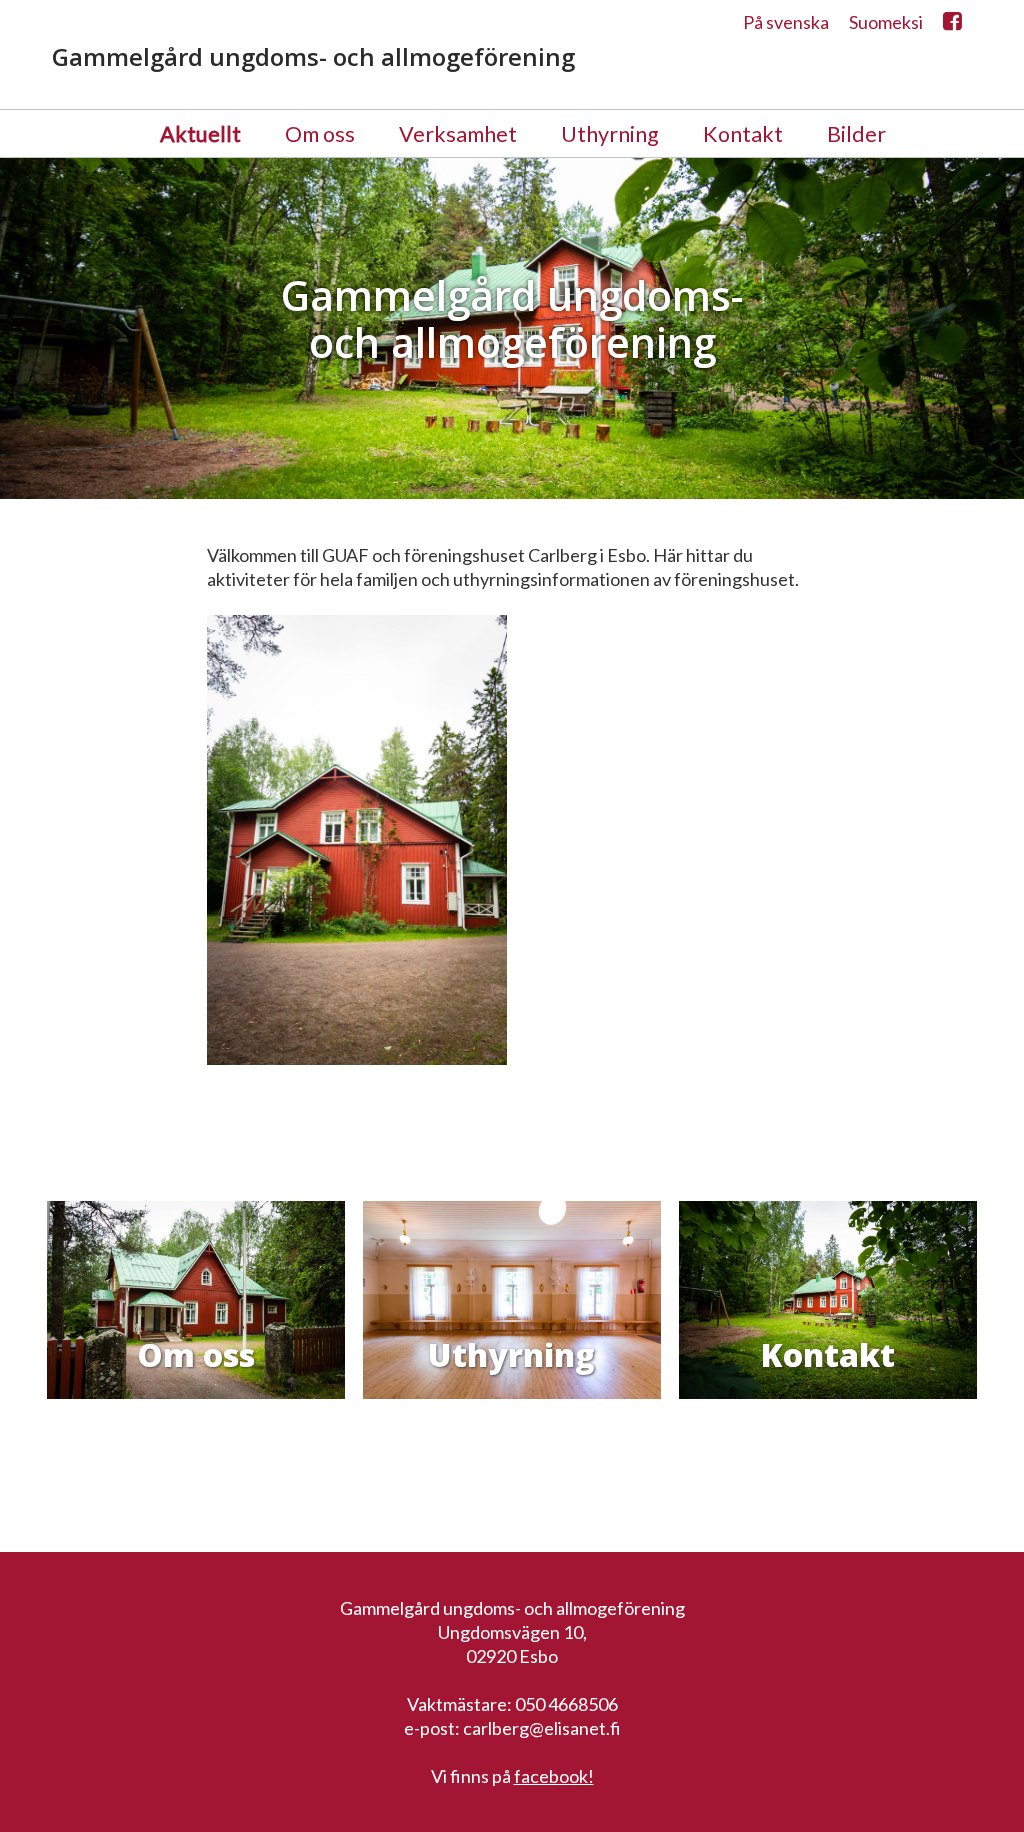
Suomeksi (886, 22)
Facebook (952, 26)
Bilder (856, 134)
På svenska (786, 22)
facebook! (554, 1776)
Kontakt (743, 134)
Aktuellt (200, 134)
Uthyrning (610, 134)
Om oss (320, 134)
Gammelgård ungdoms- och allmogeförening (313, 57)
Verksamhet (458, 134)
